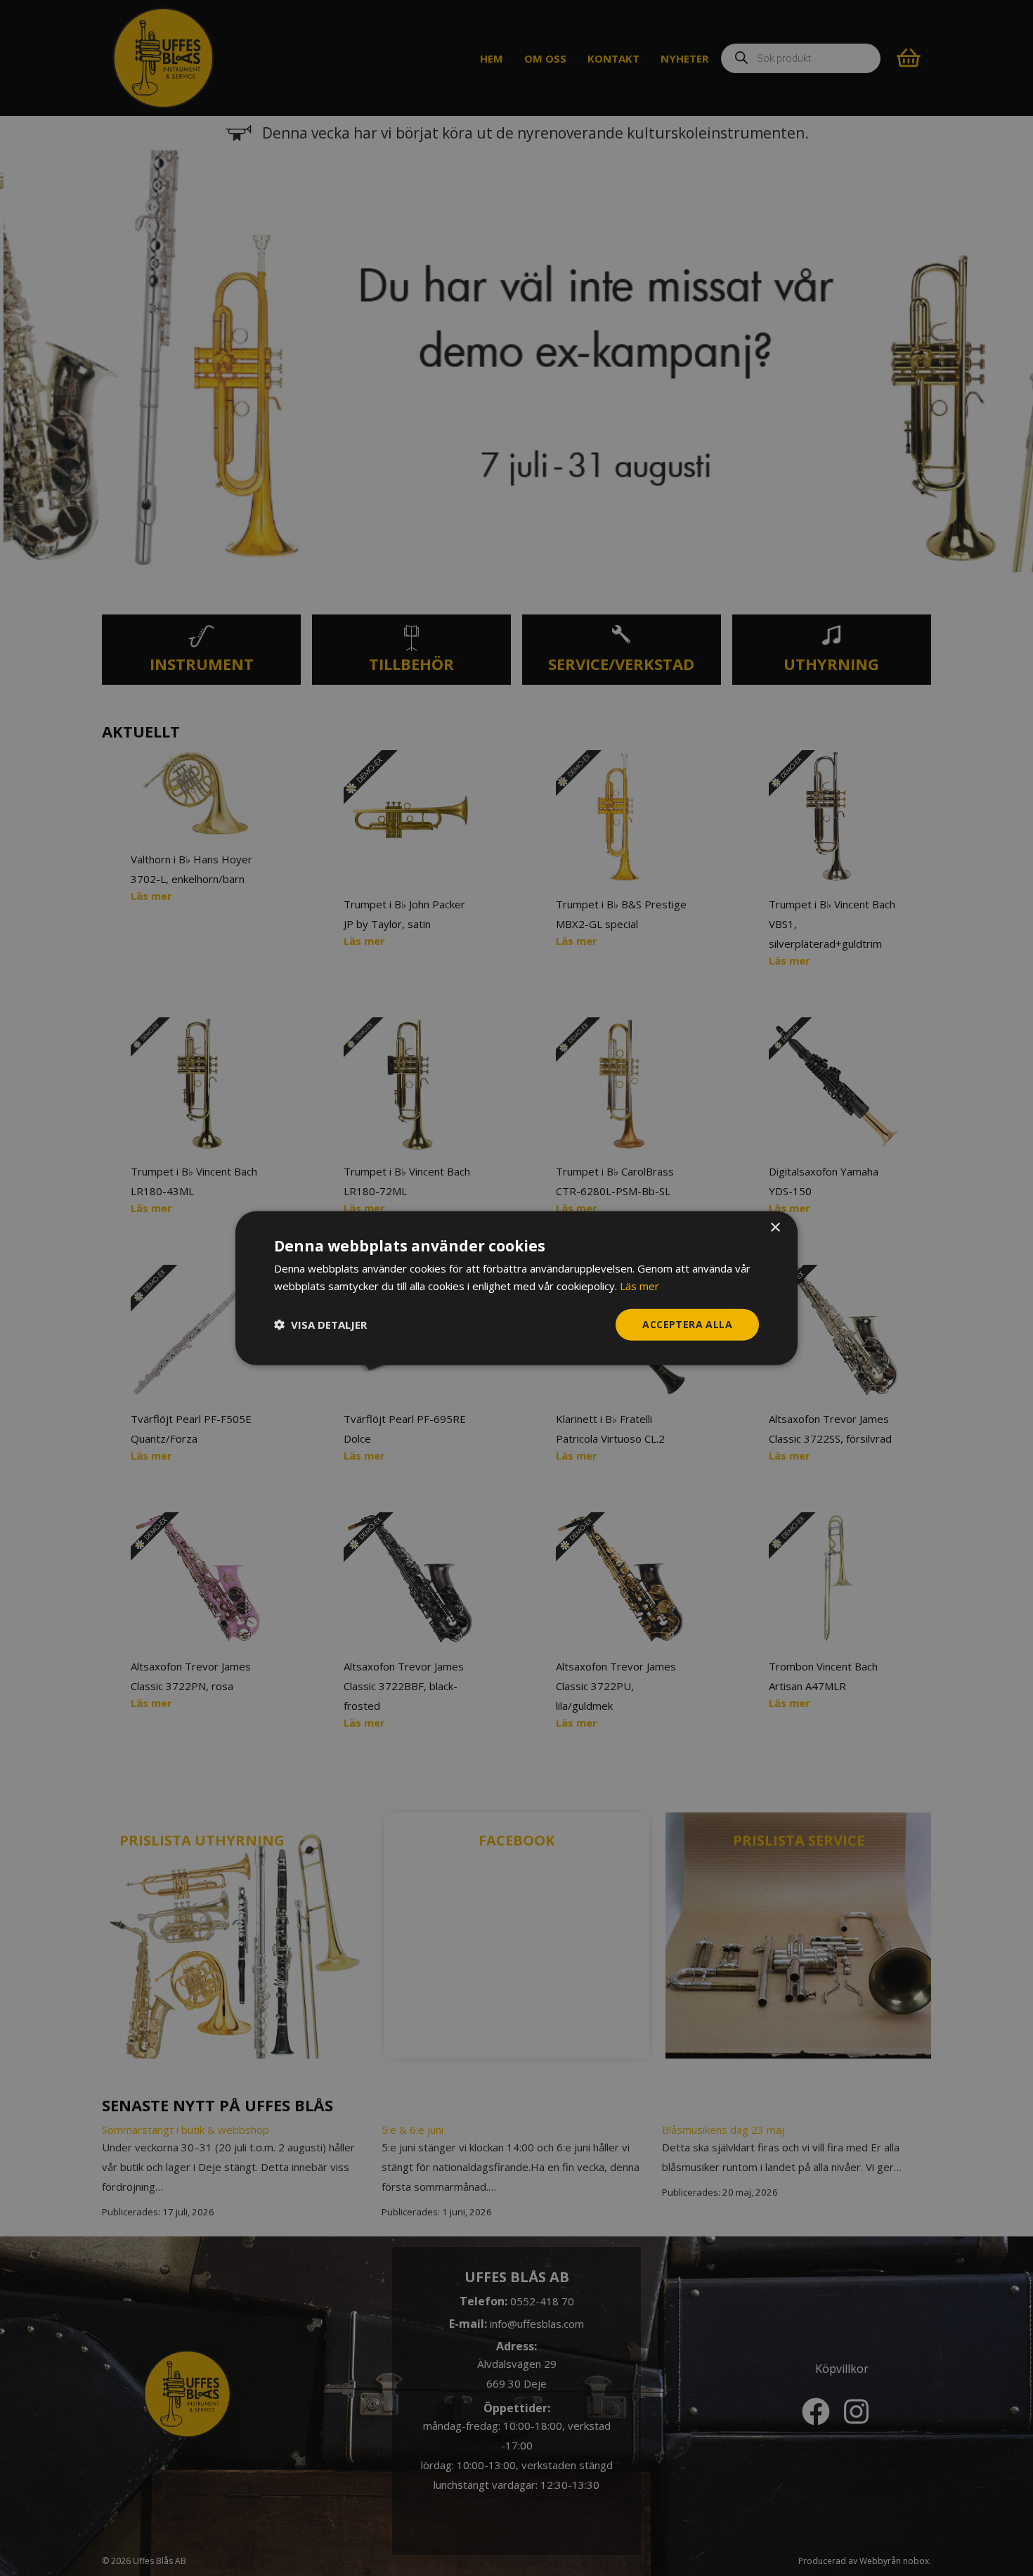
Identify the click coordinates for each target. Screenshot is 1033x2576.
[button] (320, 1325)
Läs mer (639, 1286)
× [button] (775, 1228)
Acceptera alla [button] (687, 1324)
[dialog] (516, 1288)
